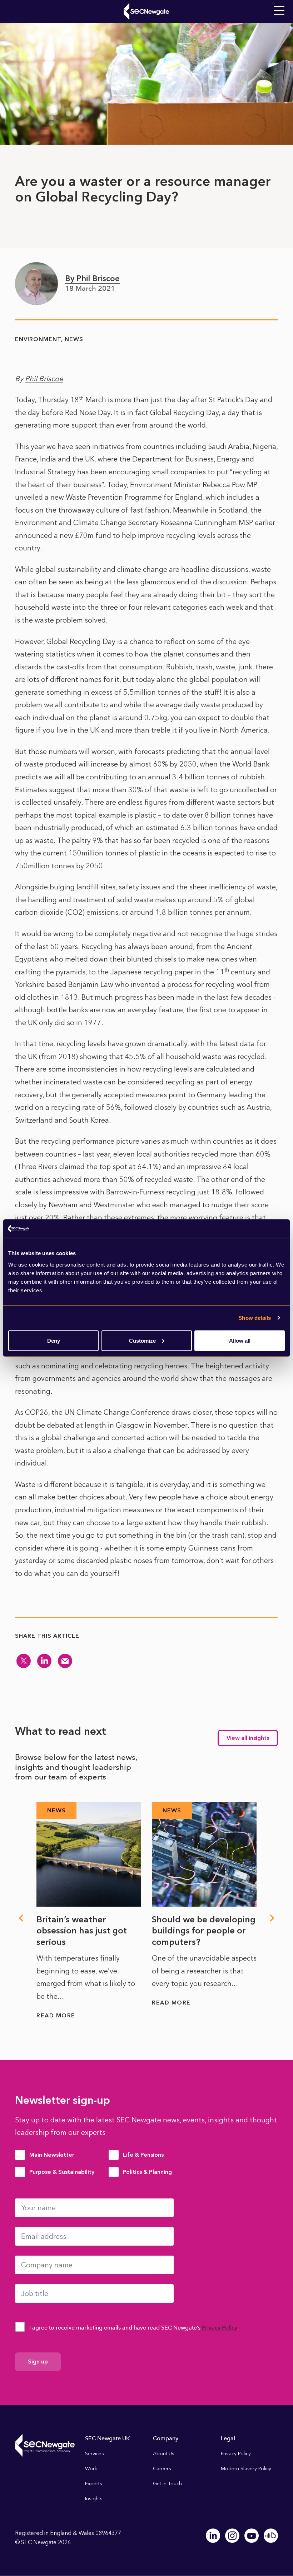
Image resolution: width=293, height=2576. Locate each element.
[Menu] (279, 11)
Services (95, 2454)
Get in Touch (167, 2484)
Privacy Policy (220, 2328)
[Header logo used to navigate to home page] (146, 11)
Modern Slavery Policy (246, 2469)
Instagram (232, 2536)
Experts (94, 2484)
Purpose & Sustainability (62, 2172)
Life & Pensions (143, 2155)
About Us (164, 2454)
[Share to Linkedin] (44, 1661)
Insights (94, 2499)
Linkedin (213, 2536)
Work (91, 2469)
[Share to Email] (65, 1661)
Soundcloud (271, 2536)
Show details (255, 1318)
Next (272, 1918)
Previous (21, 1918)
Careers (162, 2469)
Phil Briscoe (44, 379)
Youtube (252, 2536)
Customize (142, 1340)
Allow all (240, 1340)
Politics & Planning (147, 2172)
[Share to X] (24, 1661)
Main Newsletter (52, 2155)
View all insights (248, 1738)
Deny (54, 1340)
